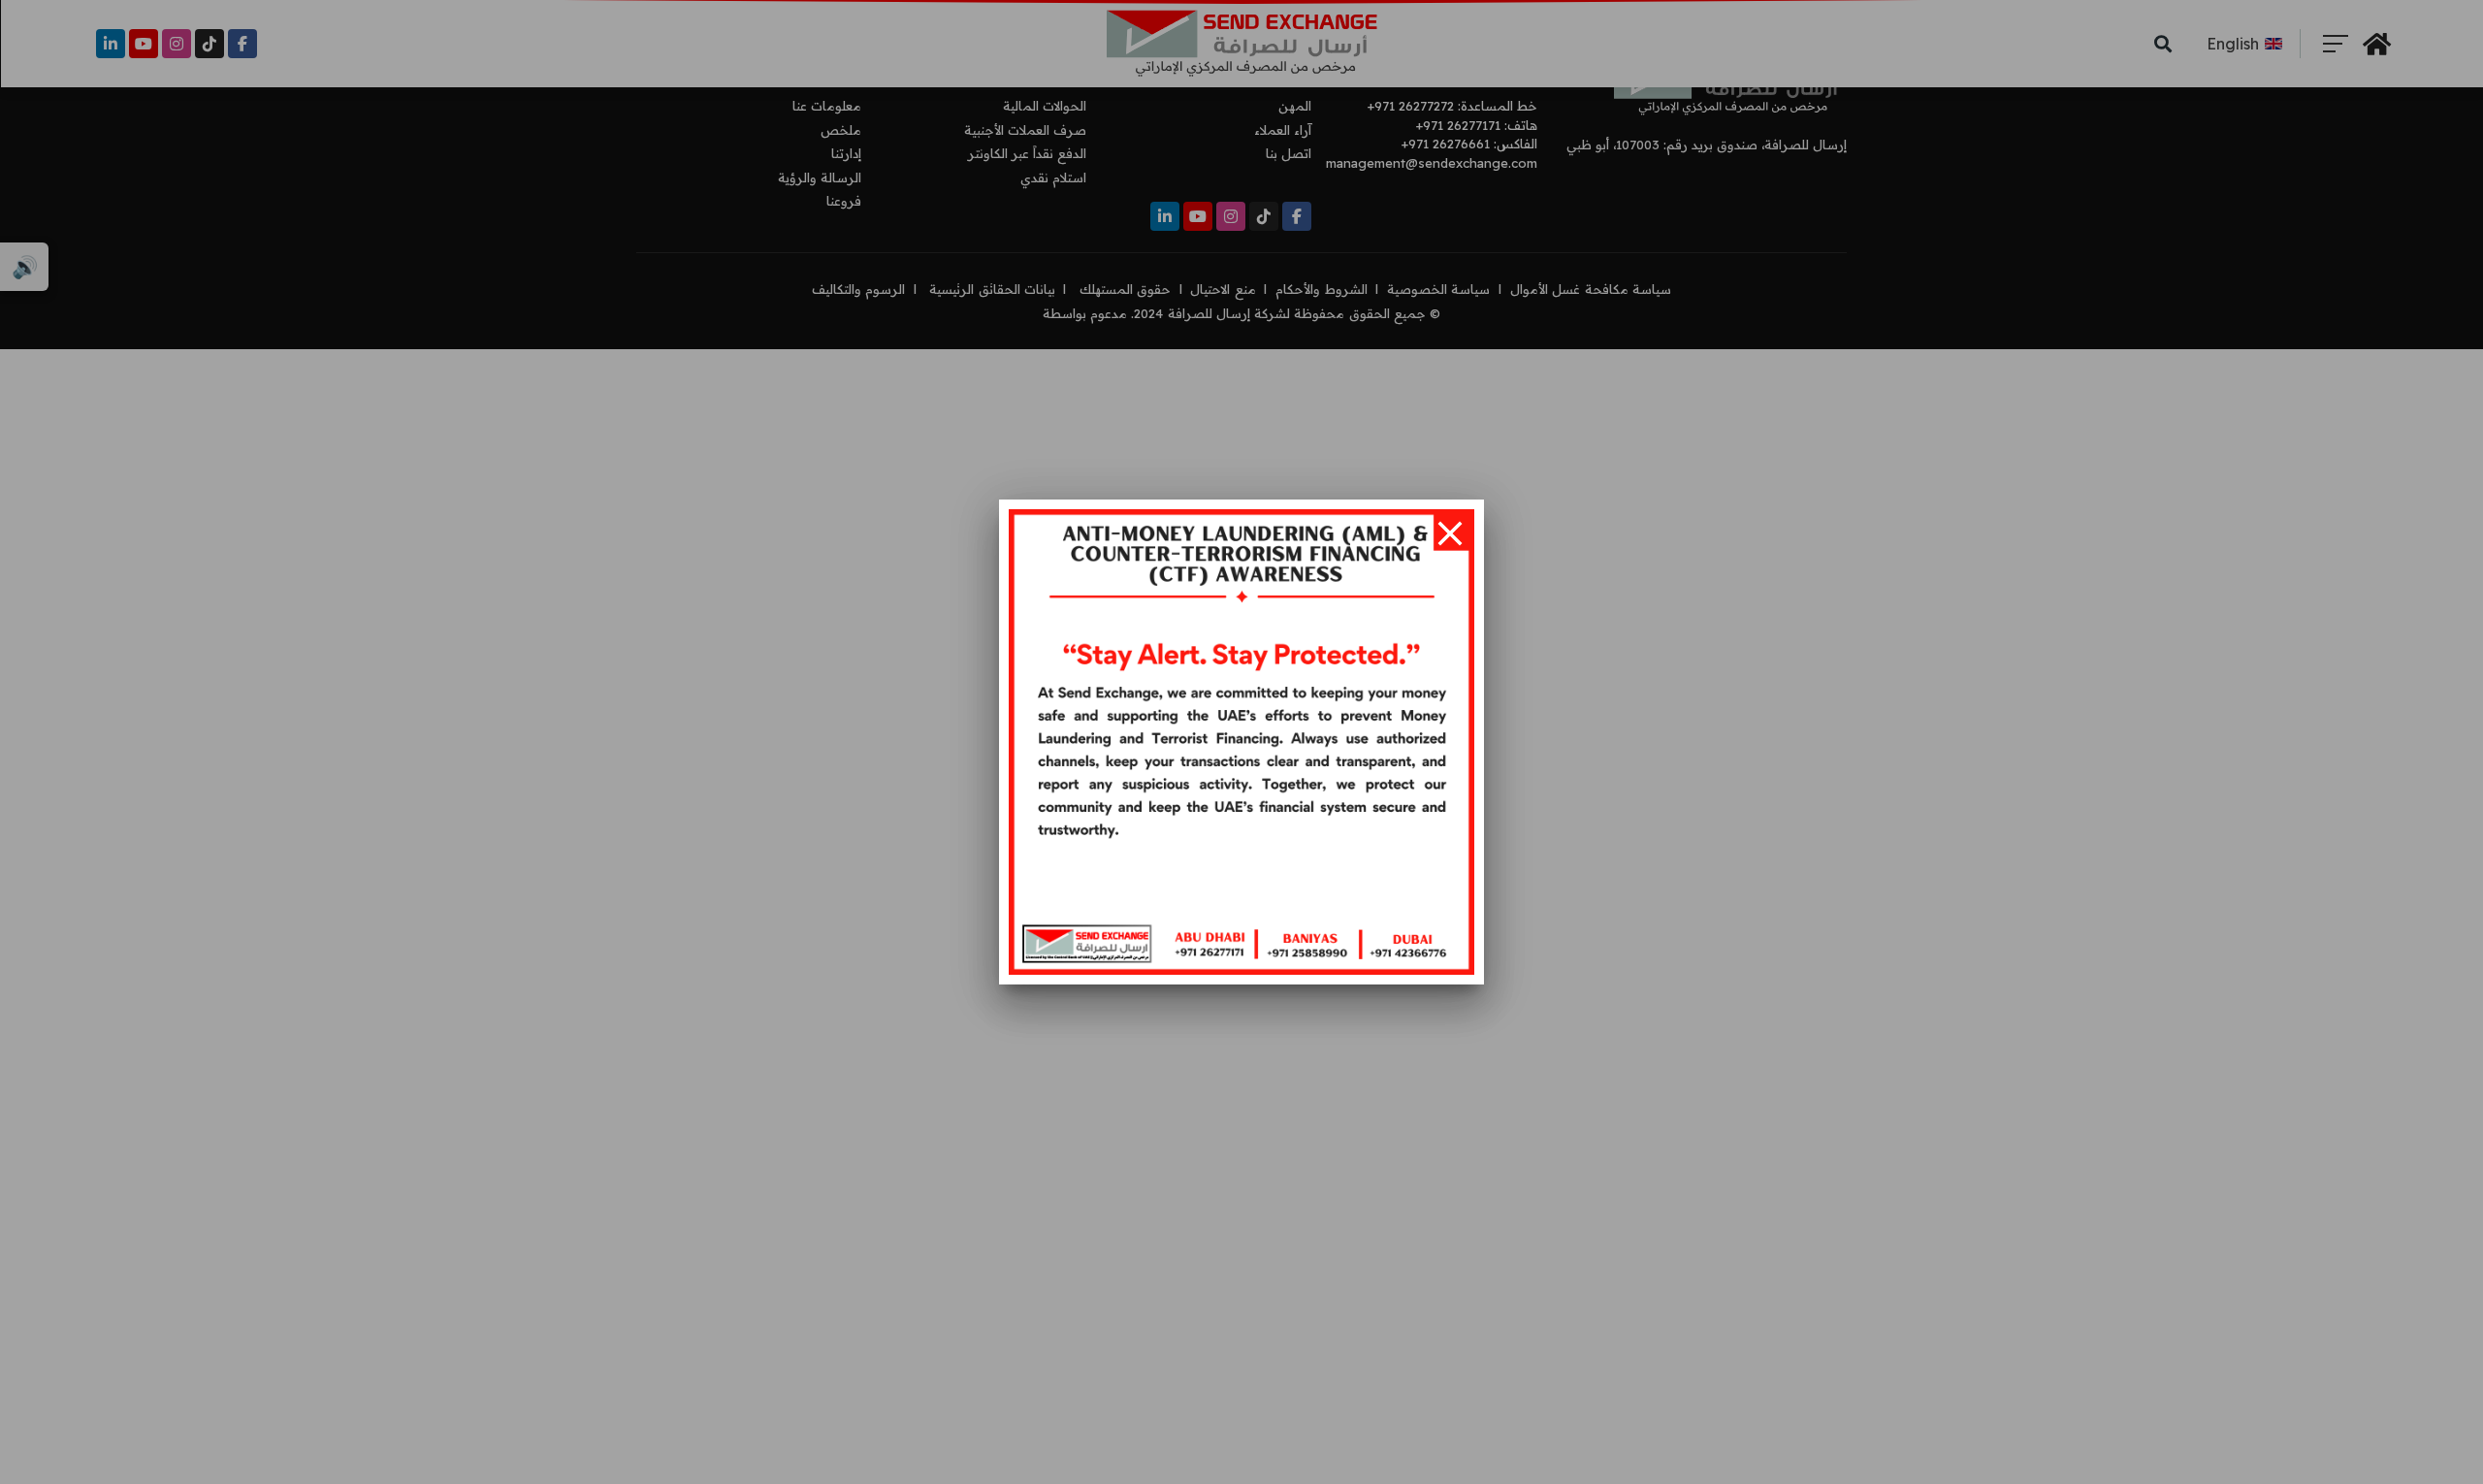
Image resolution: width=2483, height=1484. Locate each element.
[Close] (1450, 533)
